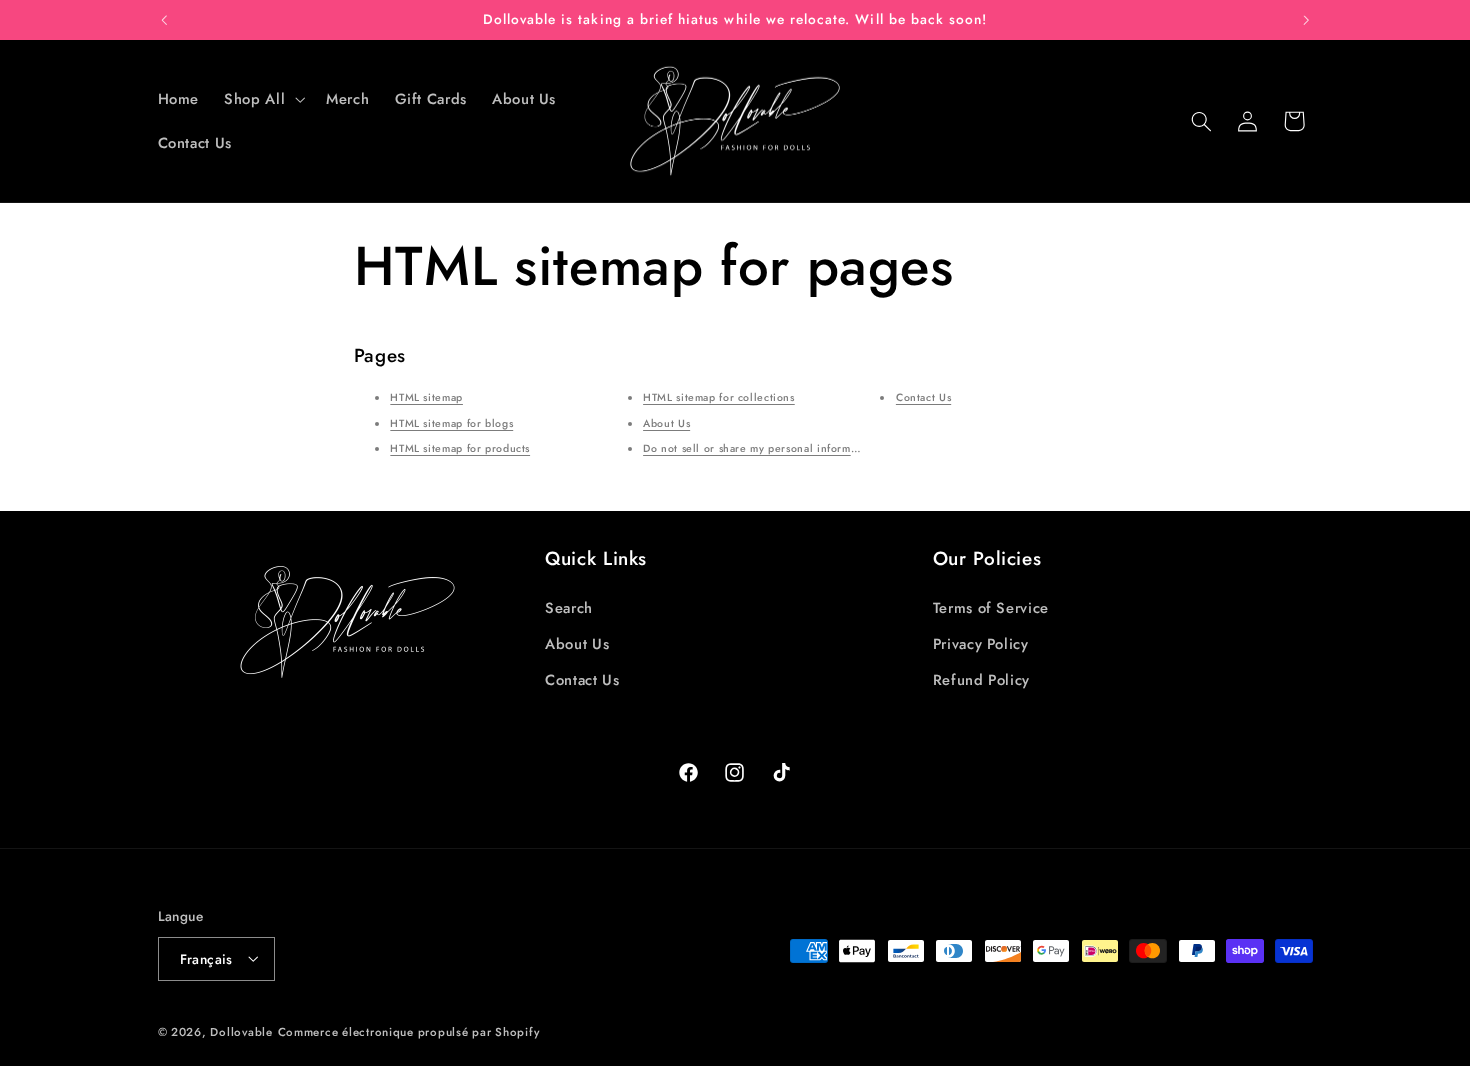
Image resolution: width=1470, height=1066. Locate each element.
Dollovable (241, 1031)
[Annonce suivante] (1306, 20)
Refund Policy (981, 680)
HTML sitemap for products (460, 448)
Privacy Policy (981, 644)
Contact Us (923, 397)
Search (569, 607)
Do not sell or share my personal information (760, 448)
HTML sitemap (426, 397)
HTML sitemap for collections (719, 397)
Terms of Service (991, 607)
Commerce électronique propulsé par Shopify (409, 1031)
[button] (263, 99)
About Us (666, 423)
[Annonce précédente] (164, 20)
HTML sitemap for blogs (451, 423)
